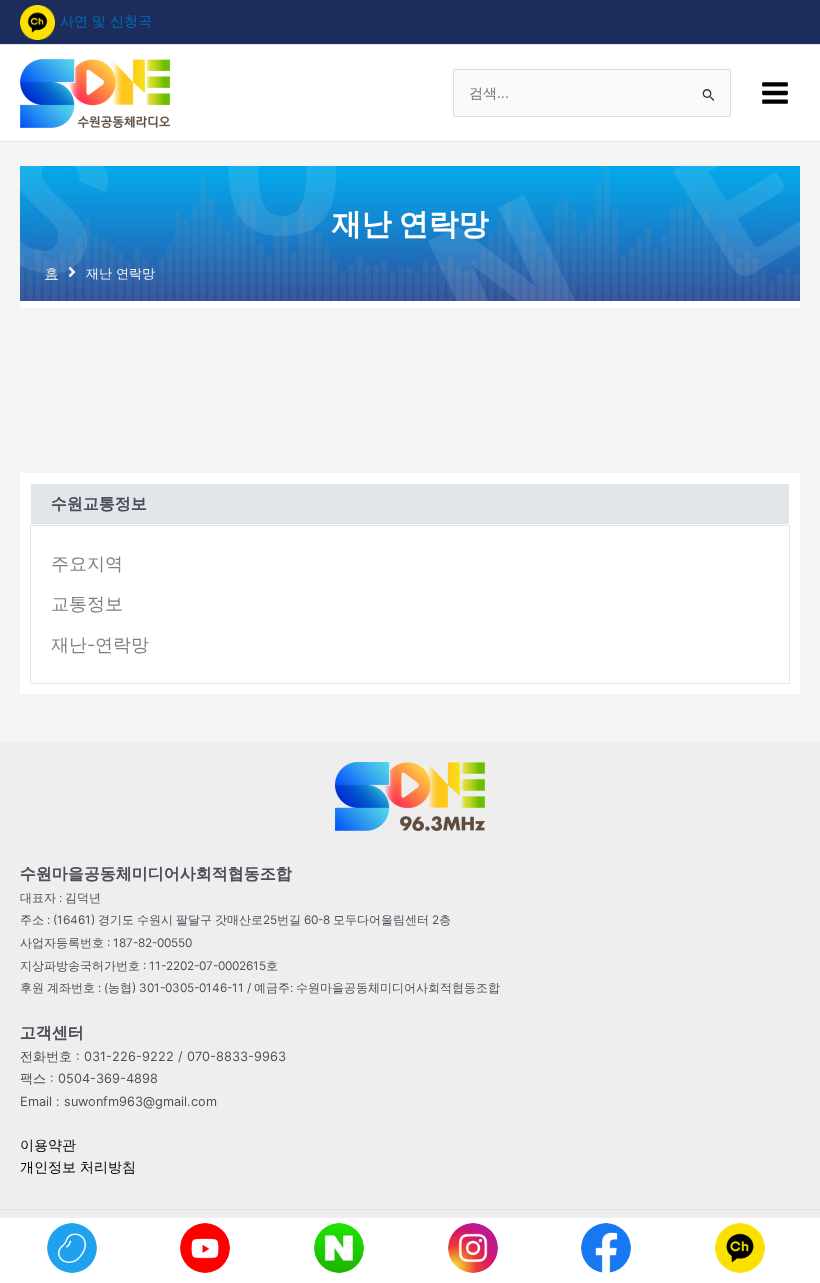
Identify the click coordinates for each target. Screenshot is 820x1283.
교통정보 (87, 603)
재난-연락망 (100, 644)
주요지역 (87, 563)
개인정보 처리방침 (78, 1167)
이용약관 (48, 1145)
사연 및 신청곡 (106, 21)
